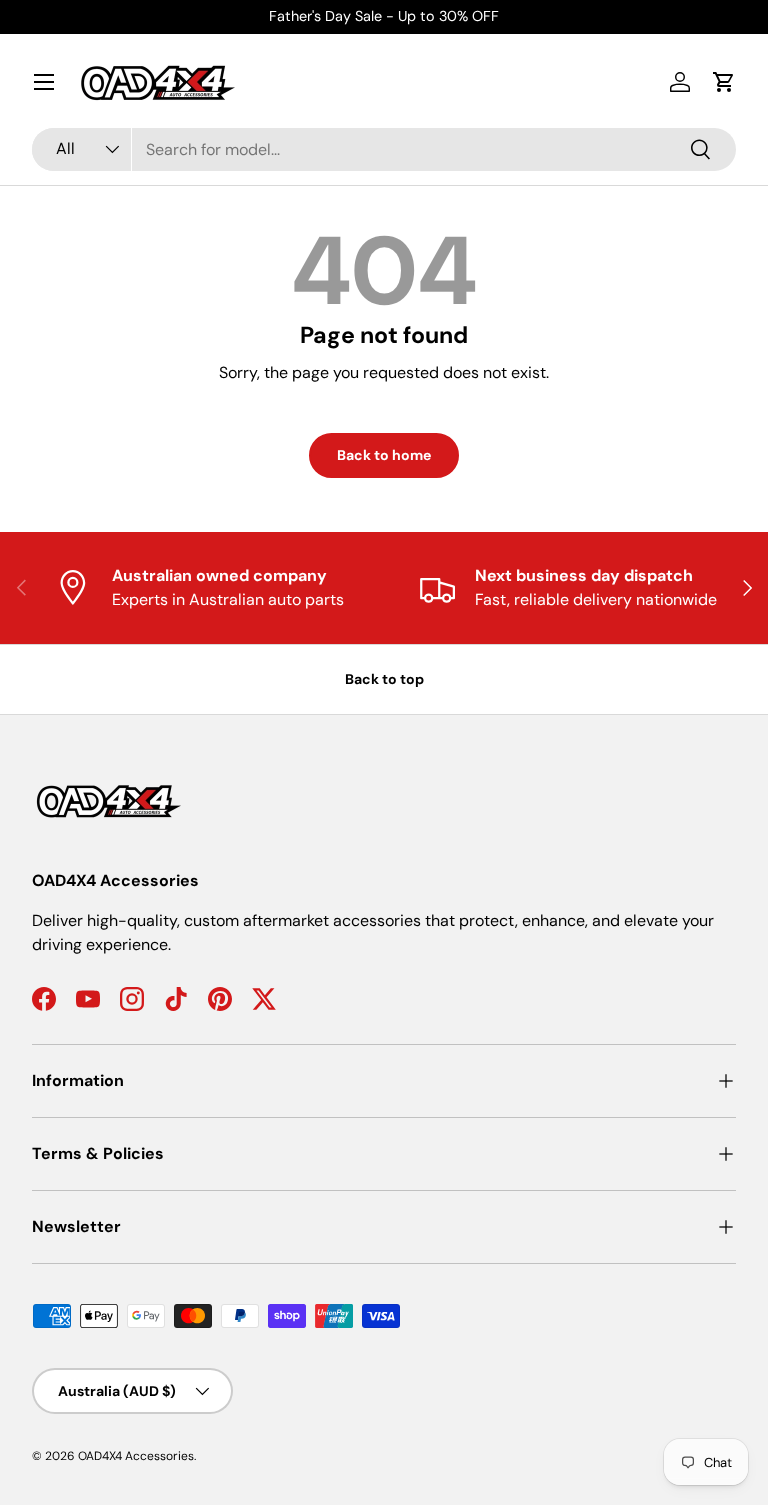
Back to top (384, 679)
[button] (724, 82)
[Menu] (44, 82)
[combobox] (384, 149)
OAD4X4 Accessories (136, 1456)
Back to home (384, 455)
